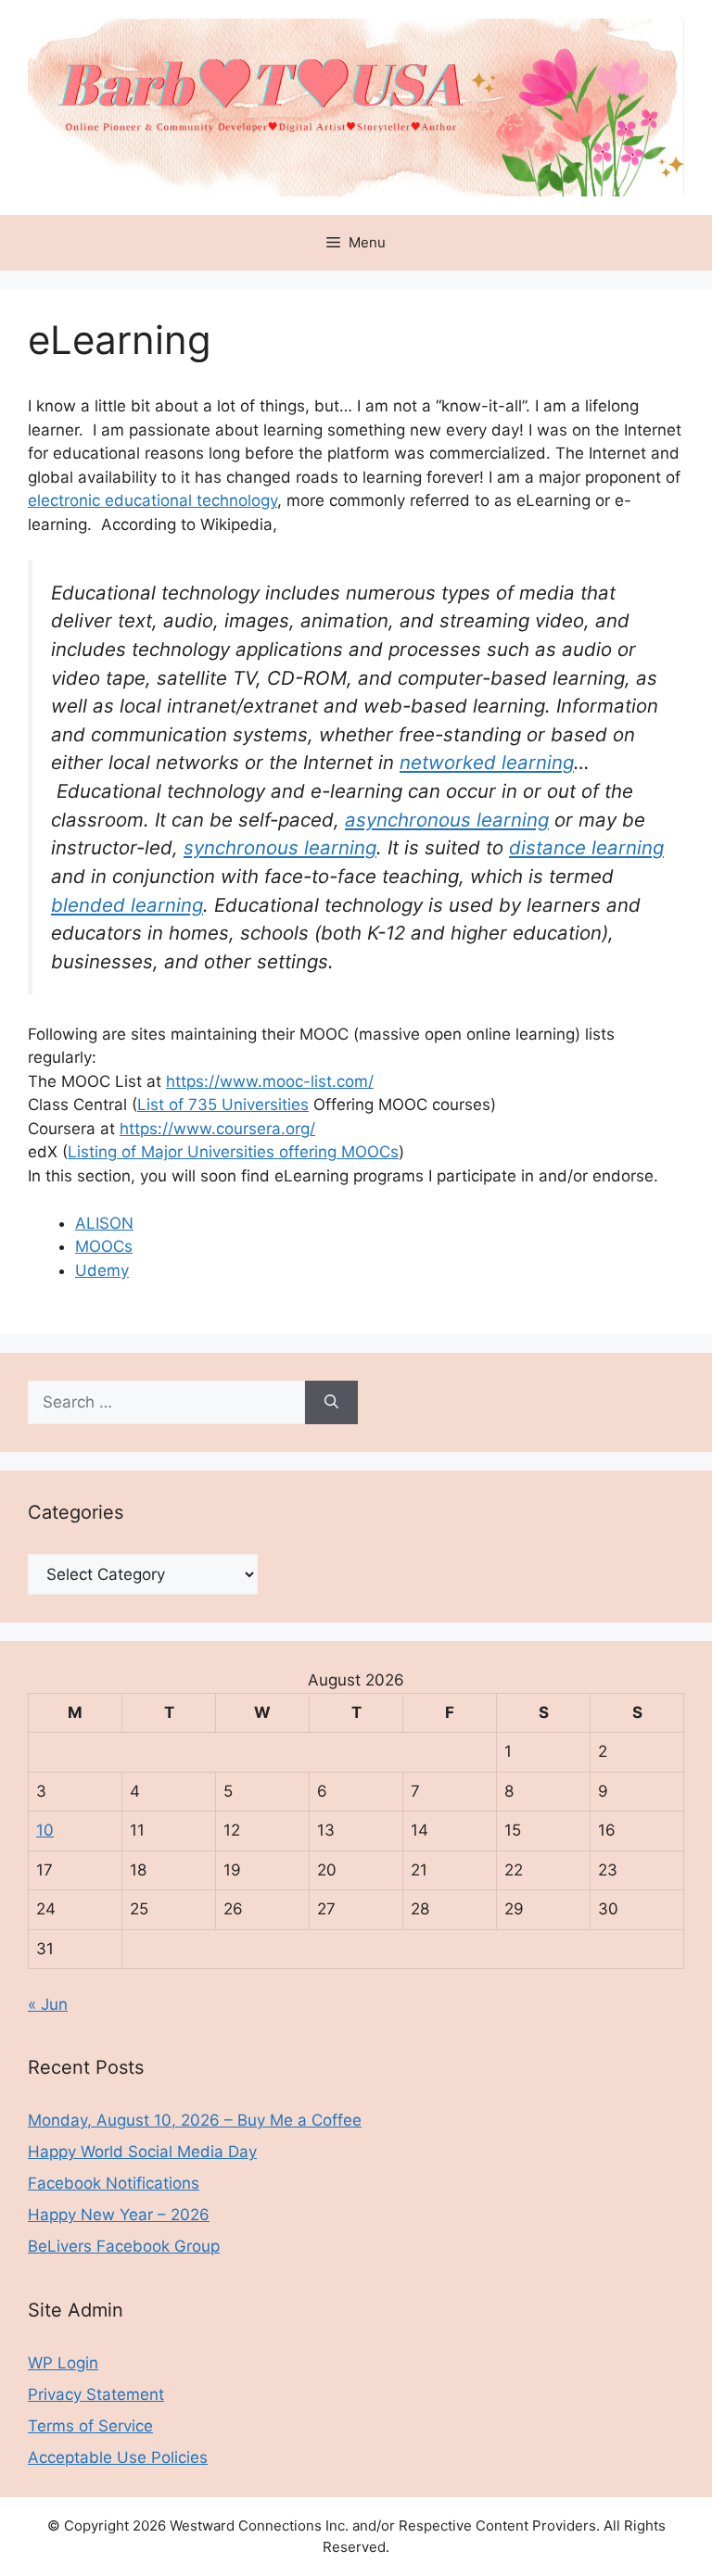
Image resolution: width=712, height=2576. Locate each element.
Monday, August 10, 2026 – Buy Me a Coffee (195, 2120)
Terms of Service (90, 2426)
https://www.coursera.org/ (217, 1129)
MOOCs (104, 1246)
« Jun (48, 2004)
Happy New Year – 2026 (119, 2215)
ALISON (104, 1223)
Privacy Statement (96, 2394)
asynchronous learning (447, 820)
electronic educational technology (153, 500)
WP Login (63, 2363)
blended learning (127, 905)
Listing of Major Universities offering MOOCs (233, 1152)
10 (45, 1830)
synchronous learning (280, 847)
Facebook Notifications (114, 2183)
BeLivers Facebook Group (124, 2246)
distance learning (586, 847)
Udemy (102, 1270)
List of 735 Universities (223, 1105)
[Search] (331, 1403)
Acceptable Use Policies (118, 2457)
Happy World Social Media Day (142, 2152)
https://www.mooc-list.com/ (270, 1081)
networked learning (487, 762)
